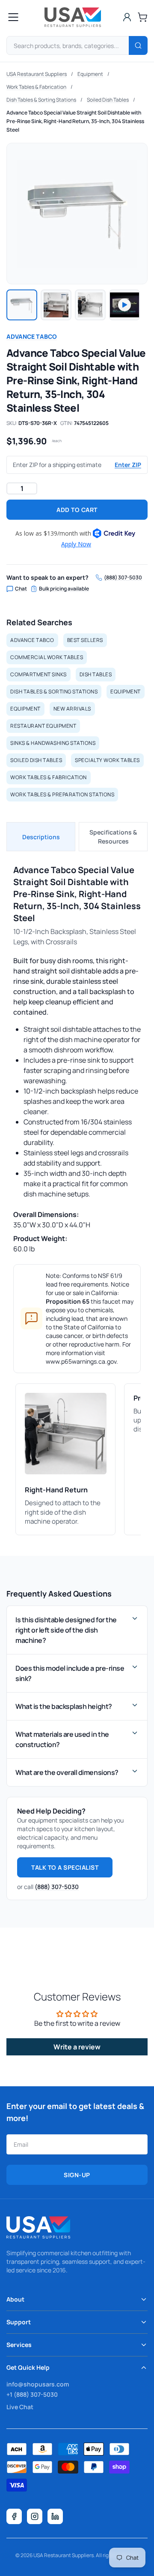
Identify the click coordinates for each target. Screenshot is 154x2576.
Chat (21, 589)
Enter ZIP (128, 465)
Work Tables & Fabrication (36, 87)
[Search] (138, 45)
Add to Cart (77, 510)
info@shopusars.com (38, 2384)
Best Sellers (85, 640)
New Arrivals (72, 709)
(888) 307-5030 (123, 578)
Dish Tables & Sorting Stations (41, 100)
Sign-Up (77, 2175)
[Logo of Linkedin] (55, 2516)
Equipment (90, 74)
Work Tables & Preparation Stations (62, 794)
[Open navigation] (13, 17)
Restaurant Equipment (43, 726)
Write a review (77, 2047)
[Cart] (142, 17)
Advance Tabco (32, 336)
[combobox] (77, 45)
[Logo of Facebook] (14, 2516)
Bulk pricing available (64, 589)
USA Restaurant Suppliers (37, 74)
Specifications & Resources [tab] (113, 837)
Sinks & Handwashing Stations (53, 743)
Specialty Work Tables (107, 760)
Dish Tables (96, 674)
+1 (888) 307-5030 (32, 2394)
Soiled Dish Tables (108, 100)
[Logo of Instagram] (35, 2516)
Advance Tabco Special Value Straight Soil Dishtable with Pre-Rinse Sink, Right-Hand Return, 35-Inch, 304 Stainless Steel (75, 121)
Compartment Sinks (38, 674)
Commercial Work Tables (47, 657)
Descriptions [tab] (41, 837)
